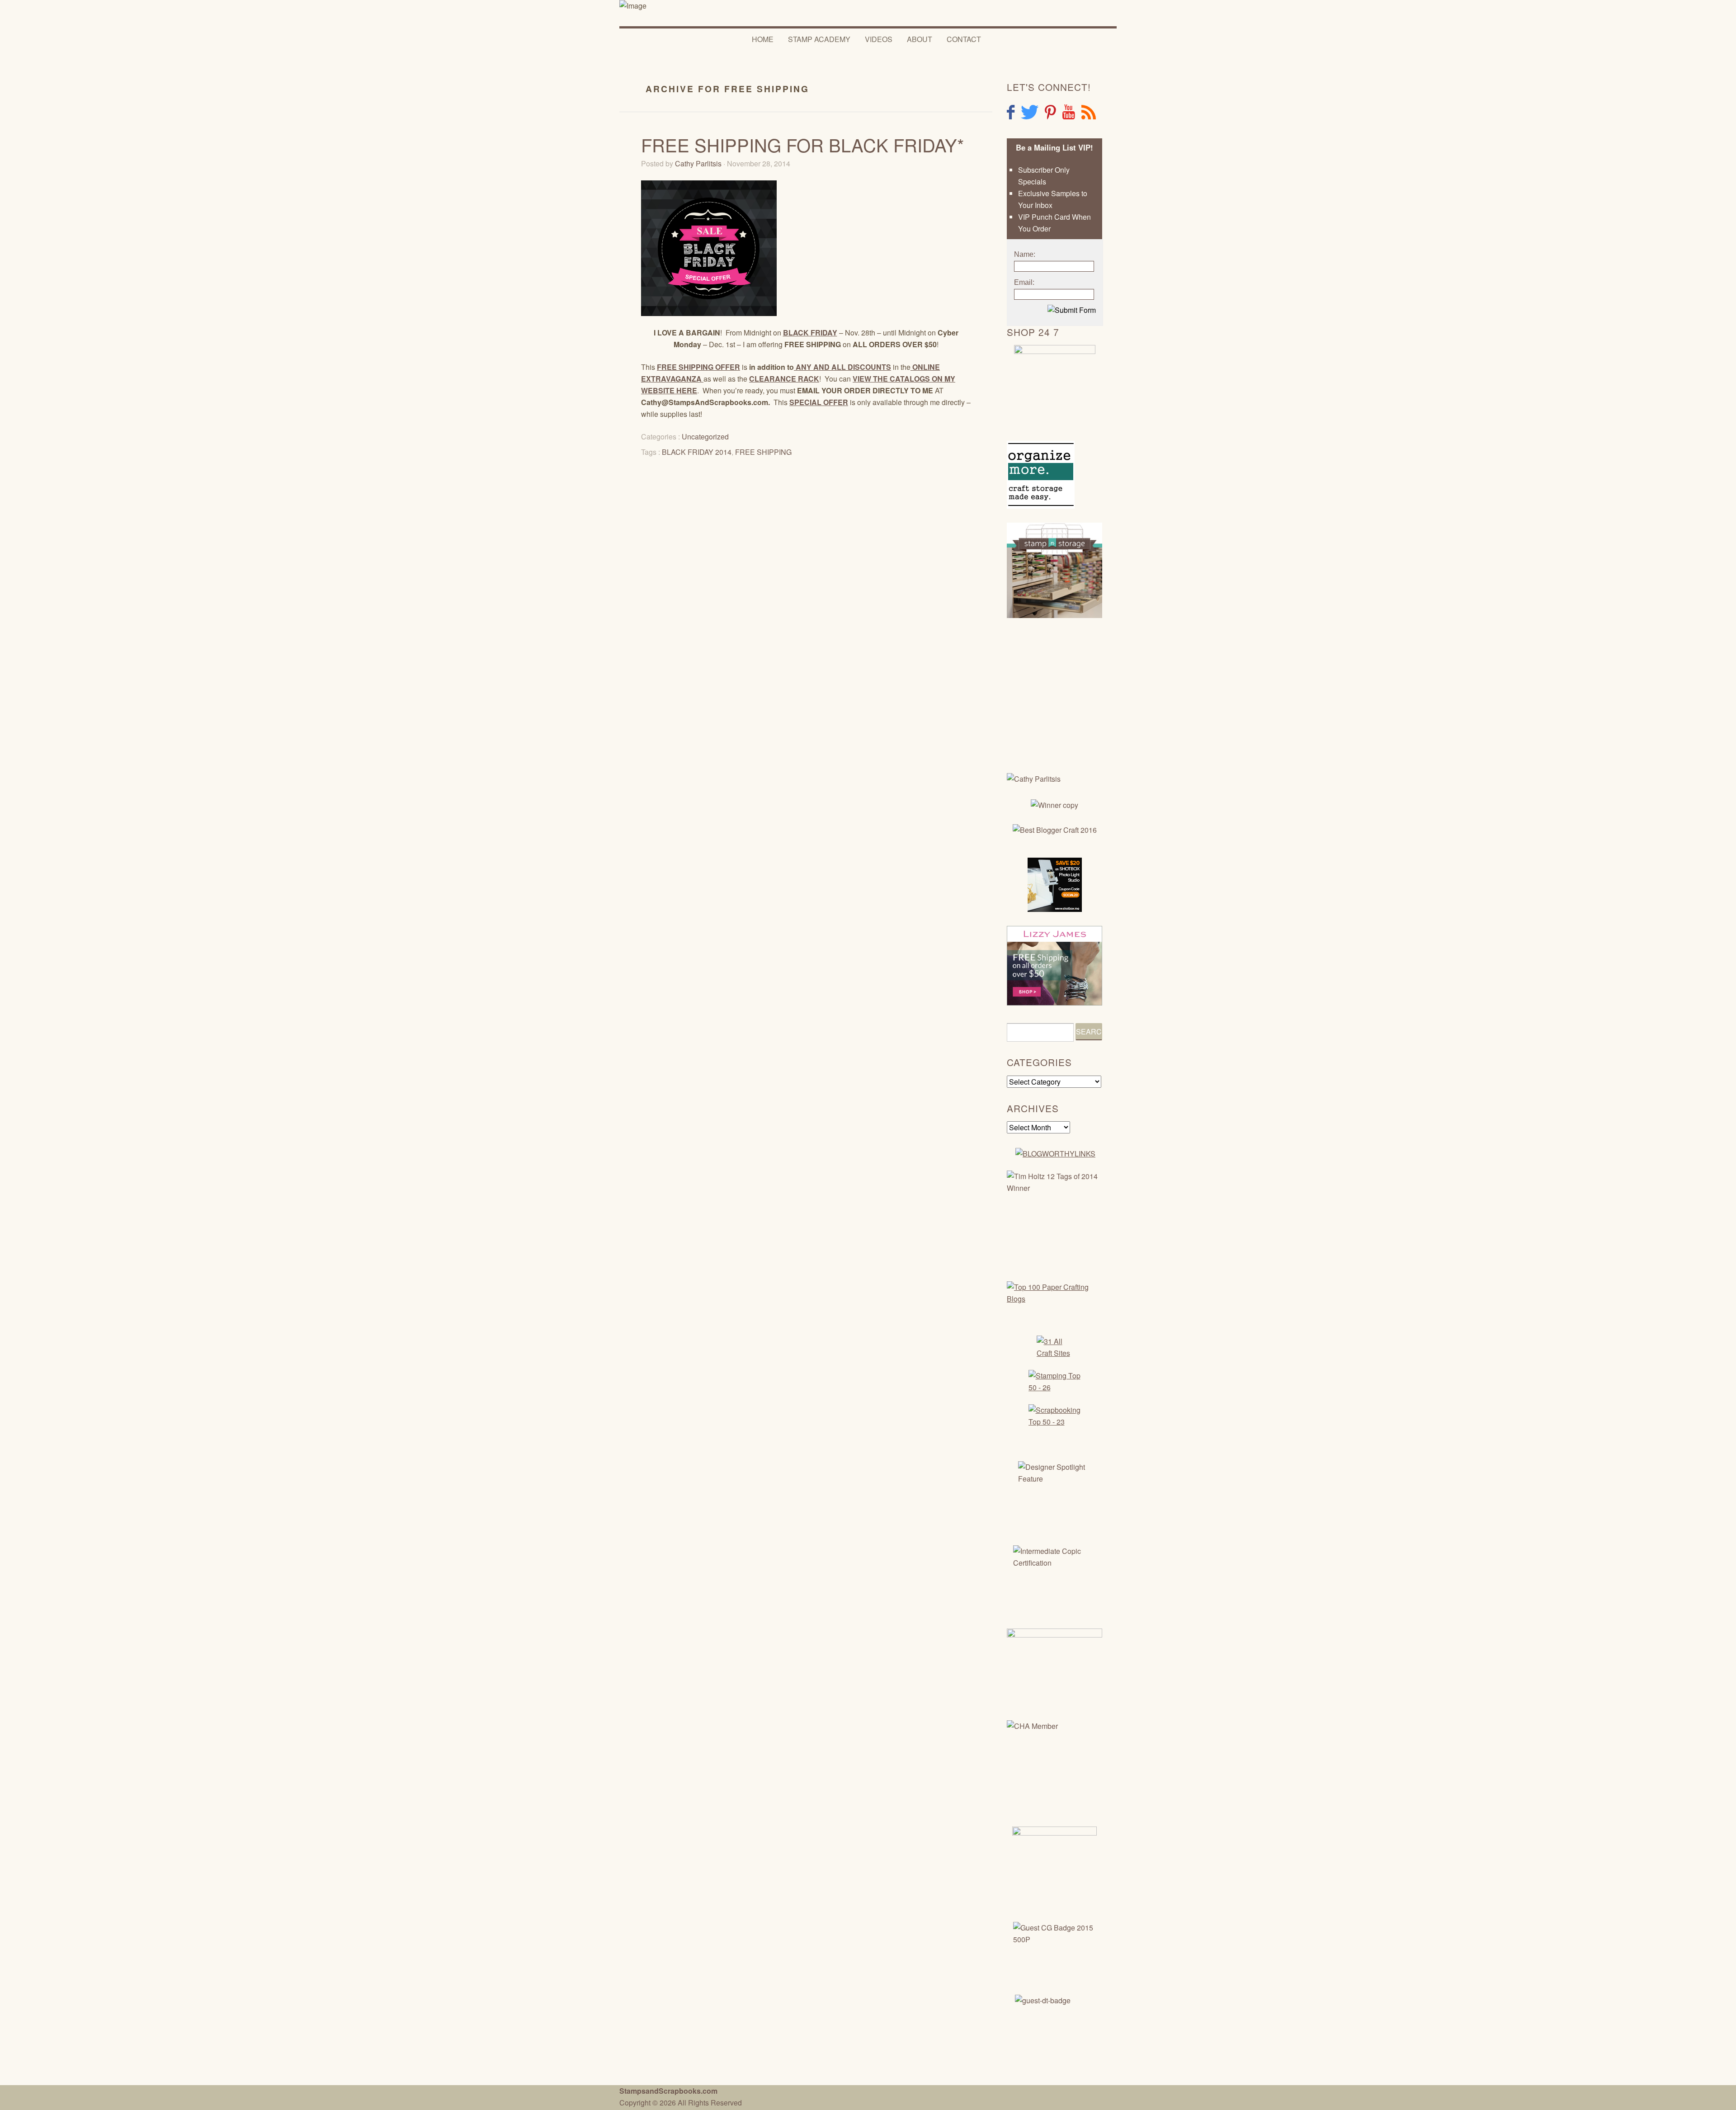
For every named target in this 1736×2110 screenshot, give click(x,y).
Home (763, 39)
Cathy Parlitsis (698, 163)
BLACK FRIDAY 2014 (697, 452)
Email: (1024, 282)
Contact (964, 39)
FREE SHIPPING (763, 452)
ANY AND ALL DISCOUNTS (842, 367)
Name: (1025, 254)
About (920, 39)
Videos (879, 39)
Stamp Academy (819, 39)
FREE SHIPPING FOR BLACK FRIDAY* (803, 144)
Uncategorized (705, 437)
